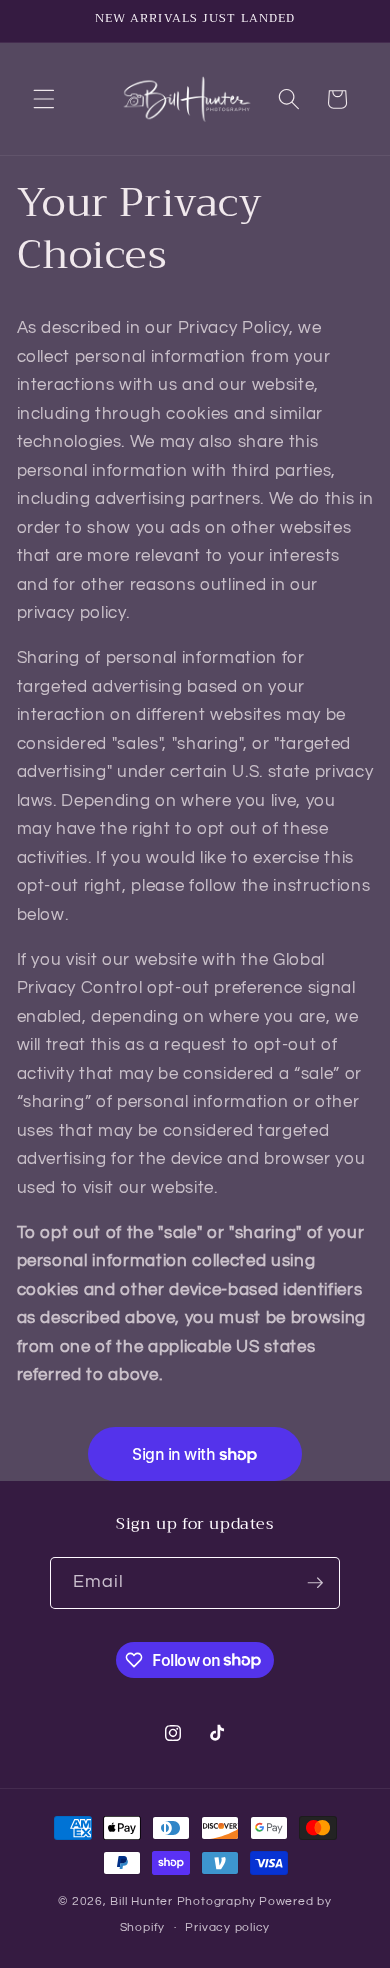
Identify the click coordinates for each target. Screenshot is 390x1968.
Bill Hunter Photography (183, 1901)
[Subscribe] (315, 1583)
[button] (44, 99)
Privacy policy (227, 1927)
